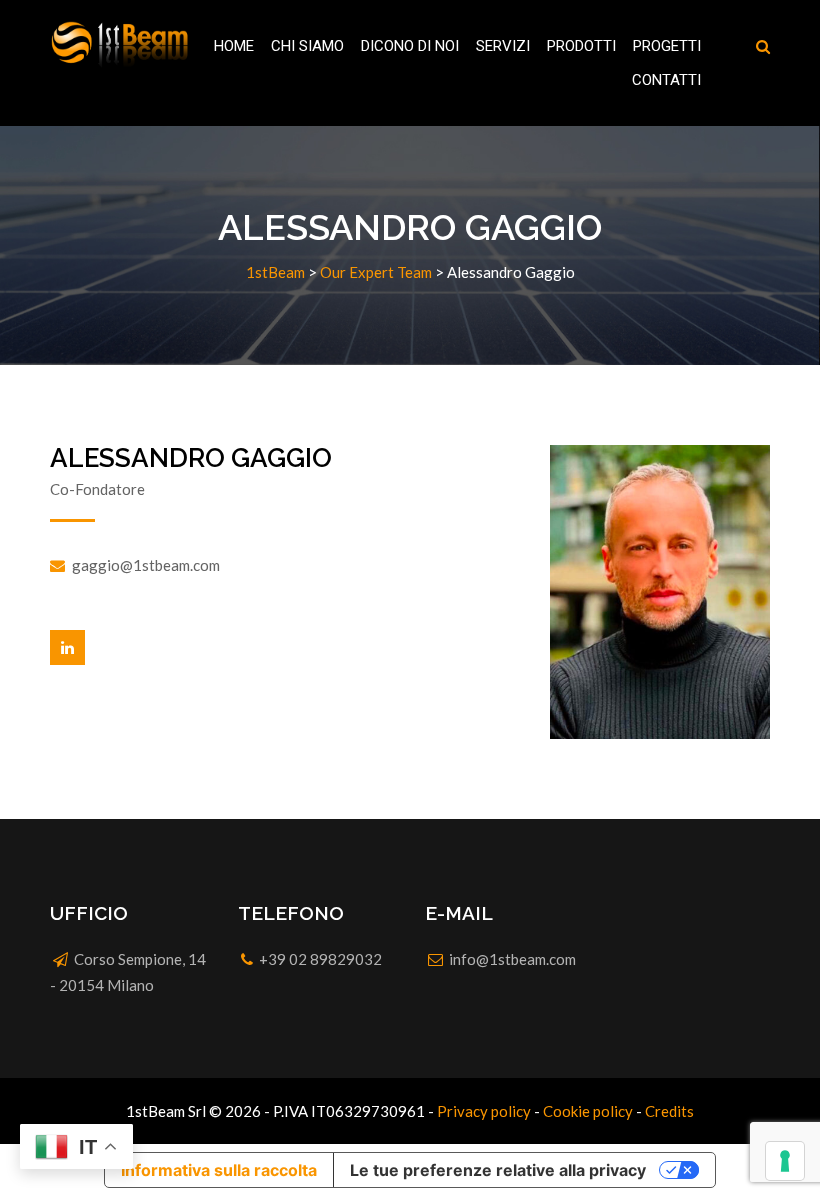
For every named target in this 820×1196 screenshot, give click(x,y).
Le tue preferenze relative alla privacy (498, 1170)
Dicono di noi (410, 46)
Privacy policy (484, 1111)
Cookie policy (588, 1111)
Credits (669, 1111)
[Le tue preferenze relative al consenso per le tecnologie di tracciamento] (785, 1161)
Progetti (667, 46)
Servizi (503, 46)
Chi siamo (307, 46)
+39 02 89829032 (320, 959)
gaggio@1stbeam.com (146, 565)
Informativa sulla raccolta (219, 1170)
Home (234, 46)
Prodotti (581, 46)
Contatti (666, 80)
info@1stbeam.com (512, 959)
